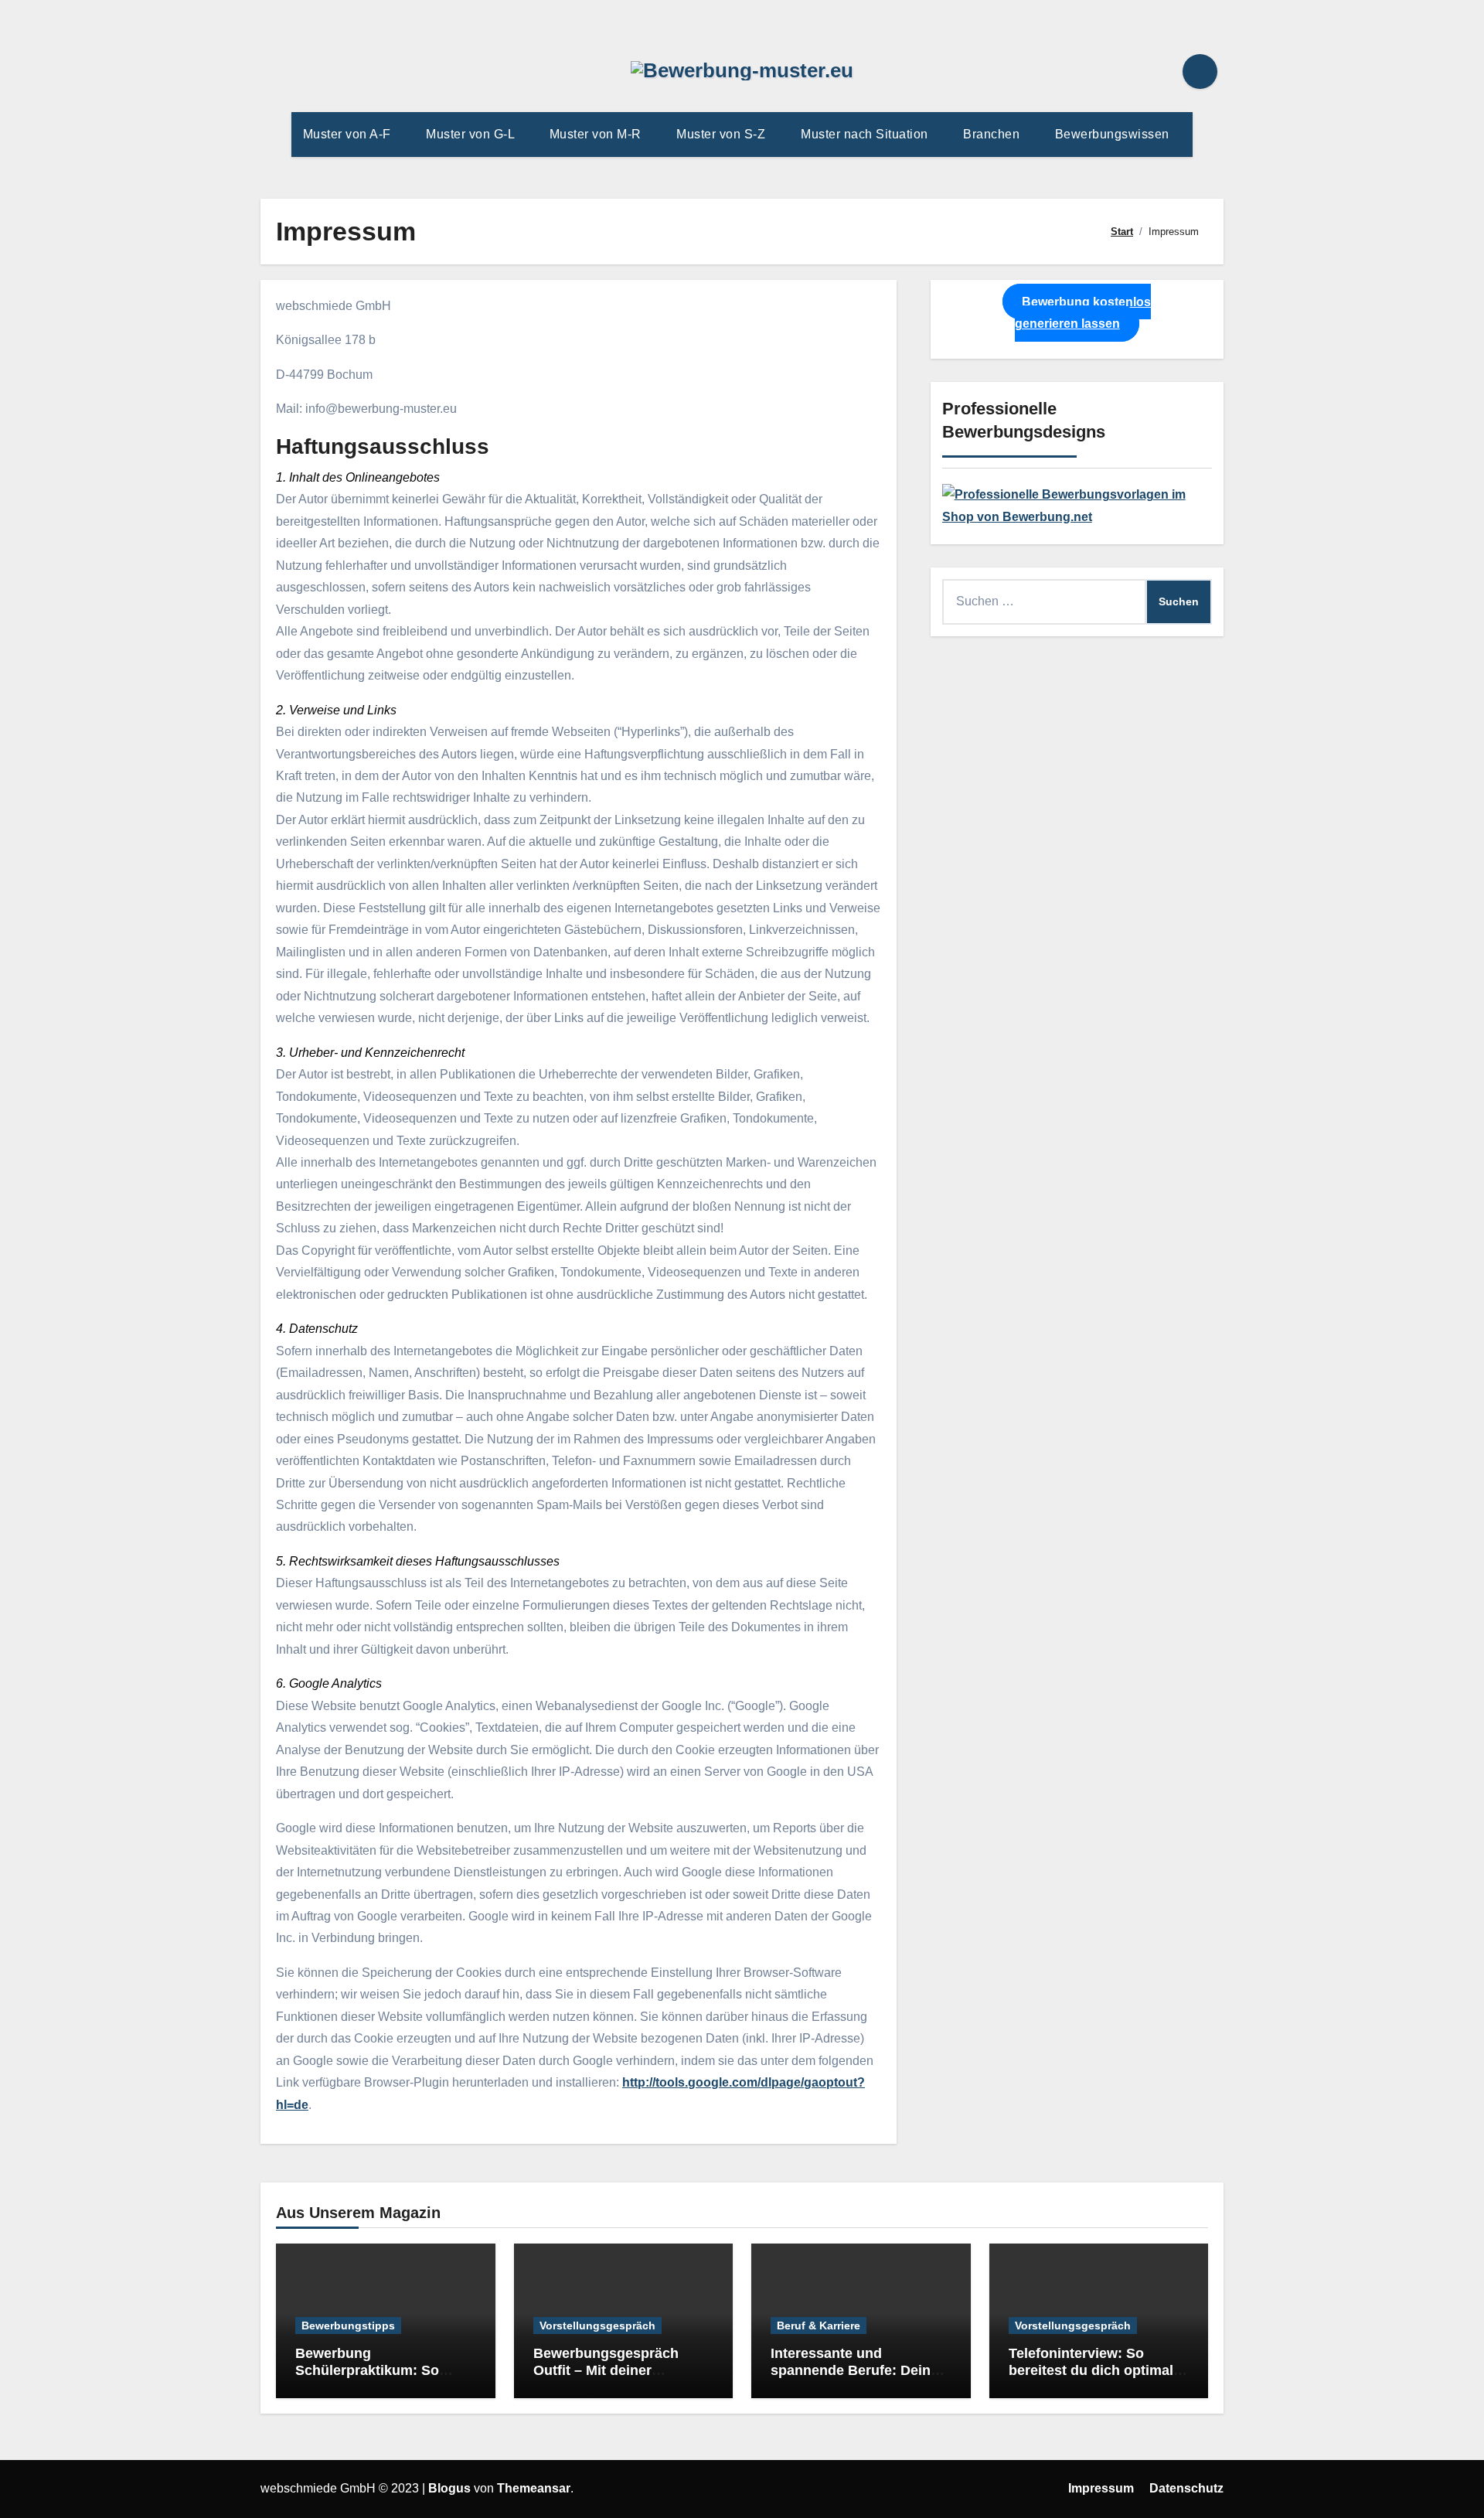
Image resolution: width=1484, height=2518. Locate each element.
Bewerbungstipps (348, 2325)
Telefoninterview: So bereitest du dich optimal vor (1091, 2370)
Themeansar (534, 2488)
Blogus (449, 2488)
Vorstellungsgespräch (597, 2325)
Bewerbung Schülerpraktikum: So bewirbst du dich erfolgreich (367, 2378)
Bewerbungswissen (1114, 134)
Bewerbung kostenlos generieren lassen (1083, 313)
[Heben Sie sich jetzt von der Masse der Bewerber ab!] (1077, 505)
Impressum (1101, 2488)
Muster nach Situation (866, 134)
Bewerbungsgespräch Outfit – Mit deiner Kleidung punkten (606, 2370)
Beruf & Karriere (819, 2325)
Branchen (993, 134)
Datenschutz (1186, 2488)
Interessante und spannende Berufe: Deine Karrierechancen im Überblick (854, 2378)
